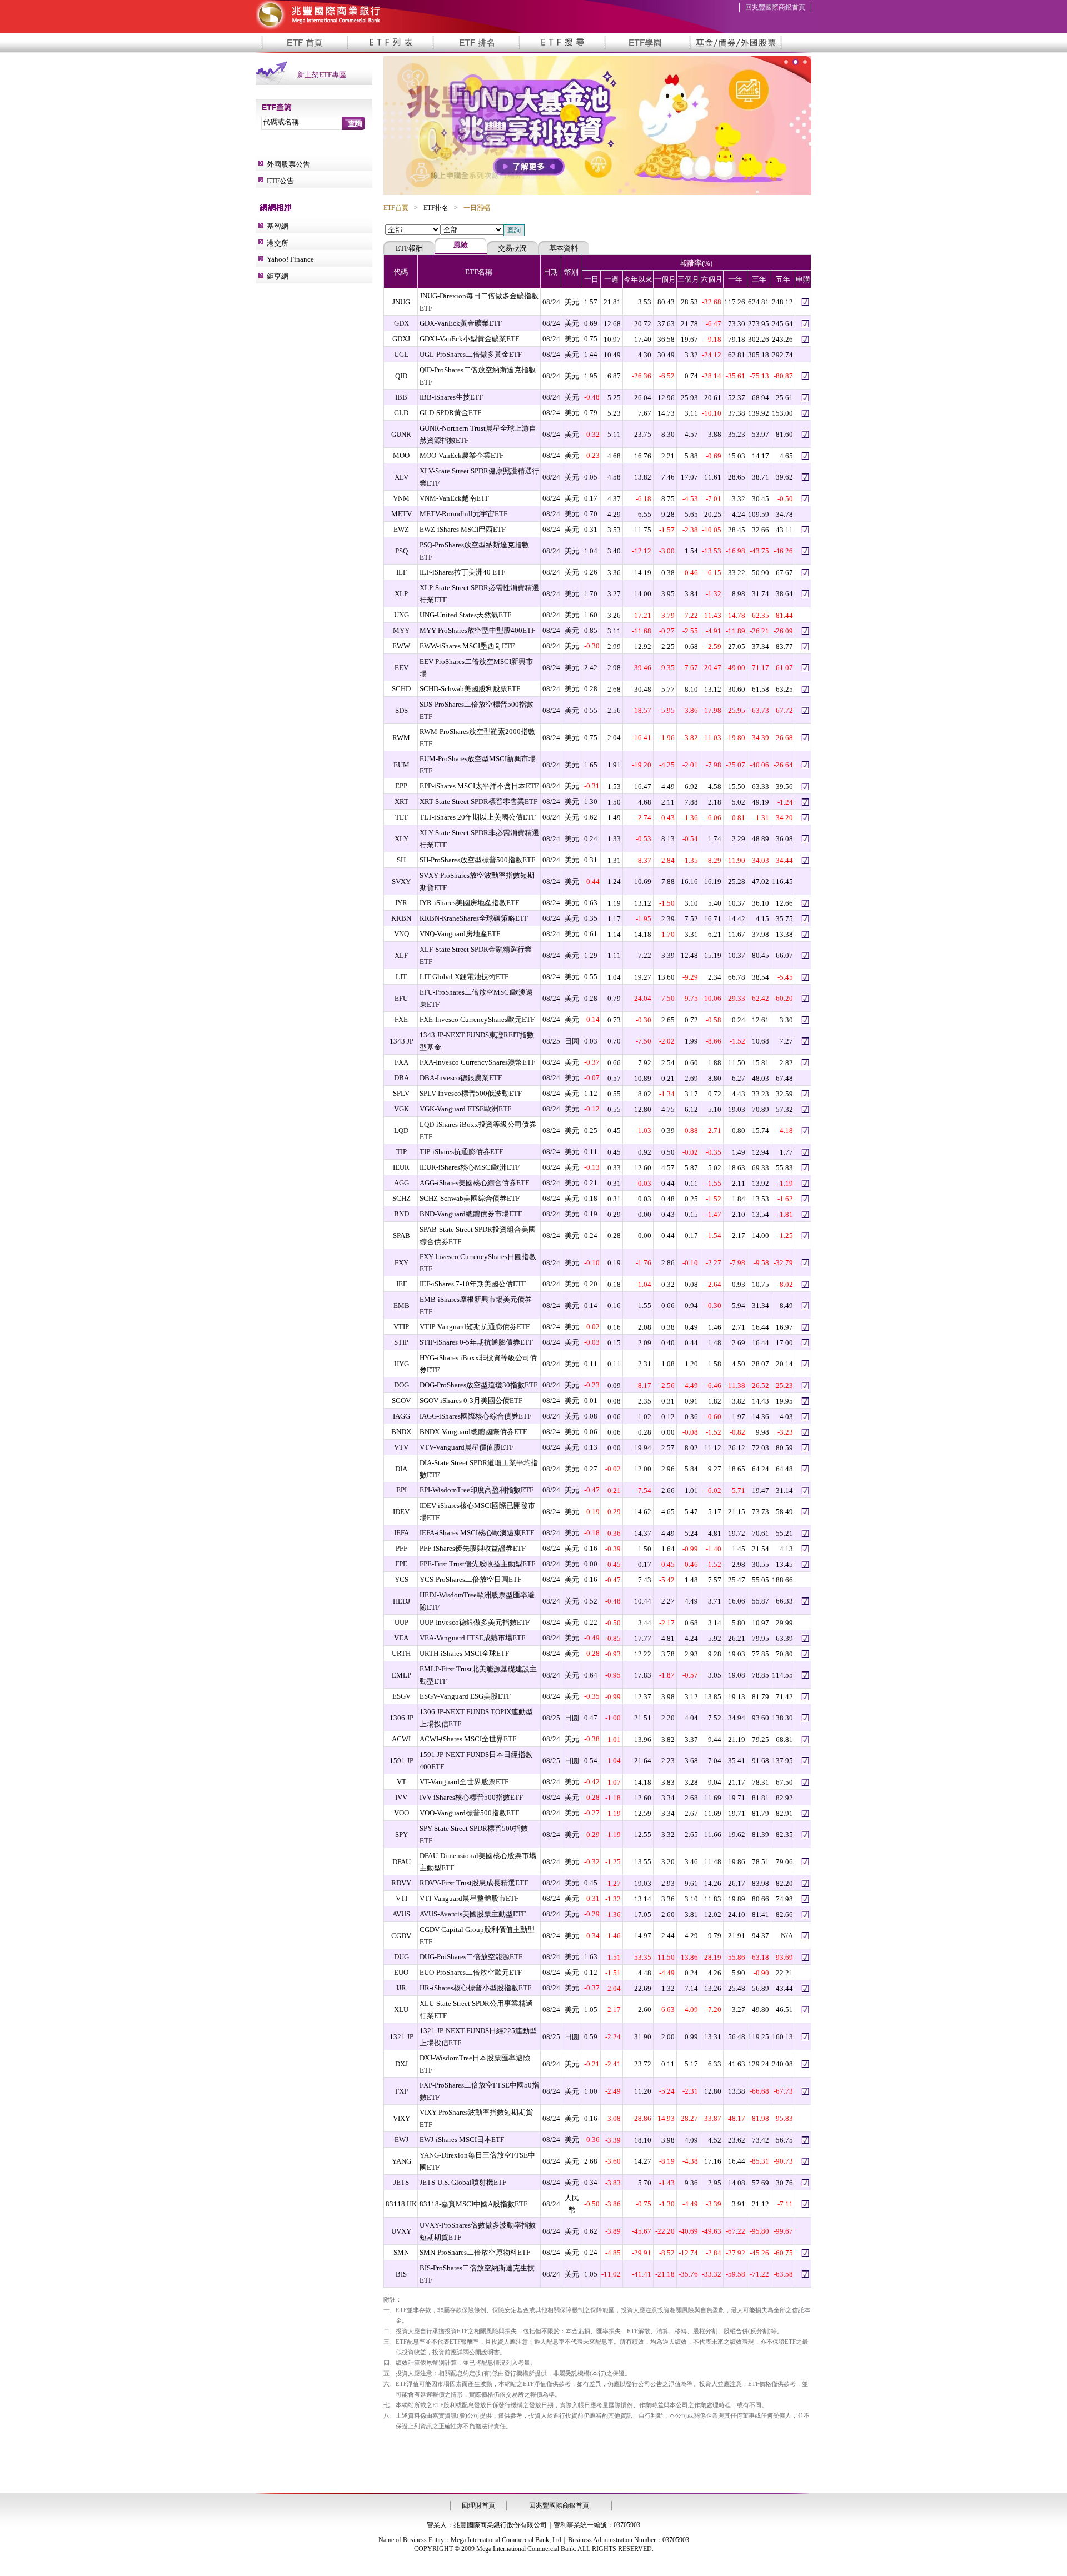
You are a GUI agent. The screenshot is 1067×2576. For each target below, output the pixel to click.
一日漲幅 (477, 208)
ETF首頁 (396, 208)
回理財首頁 (478, 2505)
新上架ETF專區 (322, 75)
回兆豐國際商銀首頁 (775, 7)
